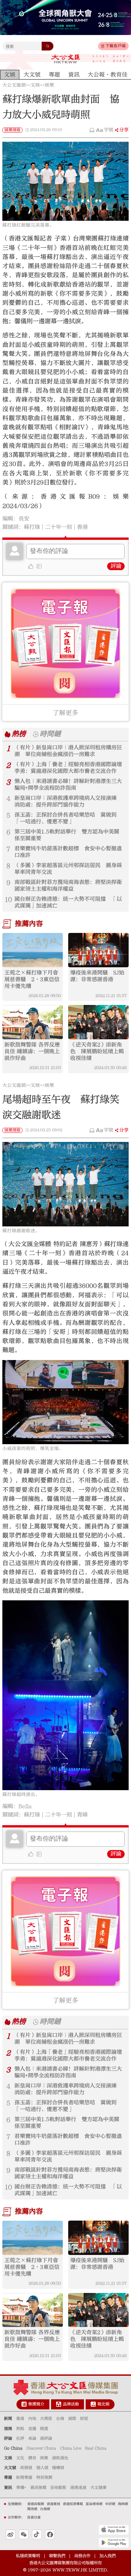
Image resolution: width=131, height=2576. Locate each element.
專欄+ (21, 2487)
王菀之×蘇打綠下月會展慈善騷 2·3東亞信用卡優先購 (32, 979)
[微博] (11, 2534)
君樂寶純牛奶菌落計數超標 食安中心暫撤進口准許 (68, 852)
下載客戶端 (116, 46)
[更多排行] (8, 734)
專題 (8, 2477)
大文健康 (98, 2487)
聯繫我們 (57, 2556)
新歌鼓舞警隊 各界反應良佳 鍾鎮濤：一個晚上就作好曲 (32, 1051)
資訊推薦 (38, 2487)
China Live (71, 2448)
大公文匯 (66, 59)
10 (8, 900)
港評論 (46, 2438)
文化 (20, 2458)
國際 (72, 2418)
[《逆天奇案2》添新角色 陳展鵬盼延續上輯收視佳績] (98, 1022)
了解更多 (65, 713)
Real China (96, 2448)
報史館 (103, 2404)
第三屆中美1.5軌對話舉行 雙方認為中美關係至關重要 (67, 835)
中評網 (110, 2504)
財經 (84, 2418)
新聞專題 (24, 2477)
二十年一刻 (58, 527)
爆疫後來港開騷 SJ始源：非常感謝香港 (97, 976)
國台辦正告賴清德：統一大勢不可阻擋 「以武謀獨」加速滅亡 (68, 902)
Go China (13, 2448)
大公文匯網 (14, 85)
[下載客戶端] (102, 46)
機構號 (58, 2468)
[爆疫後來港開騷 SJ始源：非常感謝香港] (98, 950)
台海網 (45, 2509)
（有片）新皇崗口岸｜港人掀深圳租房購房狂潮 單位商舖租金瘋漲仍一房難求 (68, 751)
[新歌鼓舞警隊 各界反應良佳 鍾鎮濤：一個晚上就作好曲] (33, 1022)
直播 (32, 2429)
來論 (32, 2438)
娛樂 (49, 85)
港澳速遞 (78, 2487)
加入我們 (107, 2556)
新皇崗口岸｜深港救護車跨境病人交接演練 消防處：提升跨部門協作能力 (68, 801)
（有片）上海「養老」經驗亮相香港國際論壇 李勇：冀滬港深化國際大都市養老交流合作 (69, 768)
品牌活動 (71, 2404)
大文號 (10, 2468)
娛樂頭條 (12, 130)
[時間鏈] (36, 734)
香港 (82, 527)
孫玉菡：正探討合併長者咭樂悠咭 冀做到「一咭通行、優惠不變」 (65, 818)
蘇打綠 (32, 527)
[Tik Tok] (37, 2534)
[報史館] (93, 2404)
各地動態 (58, 2487)
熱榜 (19, 734)
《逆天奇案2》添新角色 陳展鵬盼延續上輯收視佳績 (97, 1051)
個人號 (42, 2468)
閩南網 (32, 2509)
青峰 (82, 1815)
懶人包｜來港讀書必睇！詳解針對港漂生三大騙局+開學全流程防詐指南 (68, 785)
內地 (32, 2418)
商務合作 (82, 2556)
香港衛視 (53, 2504)
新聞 (8, 2418)
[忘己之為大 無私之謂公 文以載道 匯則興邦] (111, 59)
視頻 (8, 2429)
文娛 (35, 85)
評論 (116, 566)
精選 (44, 2429)
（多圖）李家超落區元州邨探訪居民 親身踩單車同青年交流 (68, 869)
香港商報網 (36, 2504)
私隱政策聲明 (28, 2556)
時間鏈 (50, 734)
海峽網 (123, 2504)
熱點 (20, 2429)
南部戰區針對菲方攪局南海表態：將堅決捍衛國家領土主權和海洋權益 (68, 885)
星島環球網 (94, 2504)
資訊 (8, 2487)
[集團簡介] (24, 2404)
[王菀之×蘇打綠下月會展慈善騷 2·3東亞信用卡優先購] (33, 950)
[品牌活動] (59, 2404)
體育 (32, 2458)
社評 (20, 2438)
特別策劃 (44, 2477)
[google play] (114, 2543)
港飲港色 (60, 2458)
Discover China (41, 2448)
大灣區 (46, 2418)
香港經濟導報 (73, 2504)
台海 (60, 2418)
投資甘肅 (34, 2517)
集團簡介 (36, 2404)
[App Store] (114, 2530)
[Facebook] (50, 2534)
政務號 (26, 2468)
